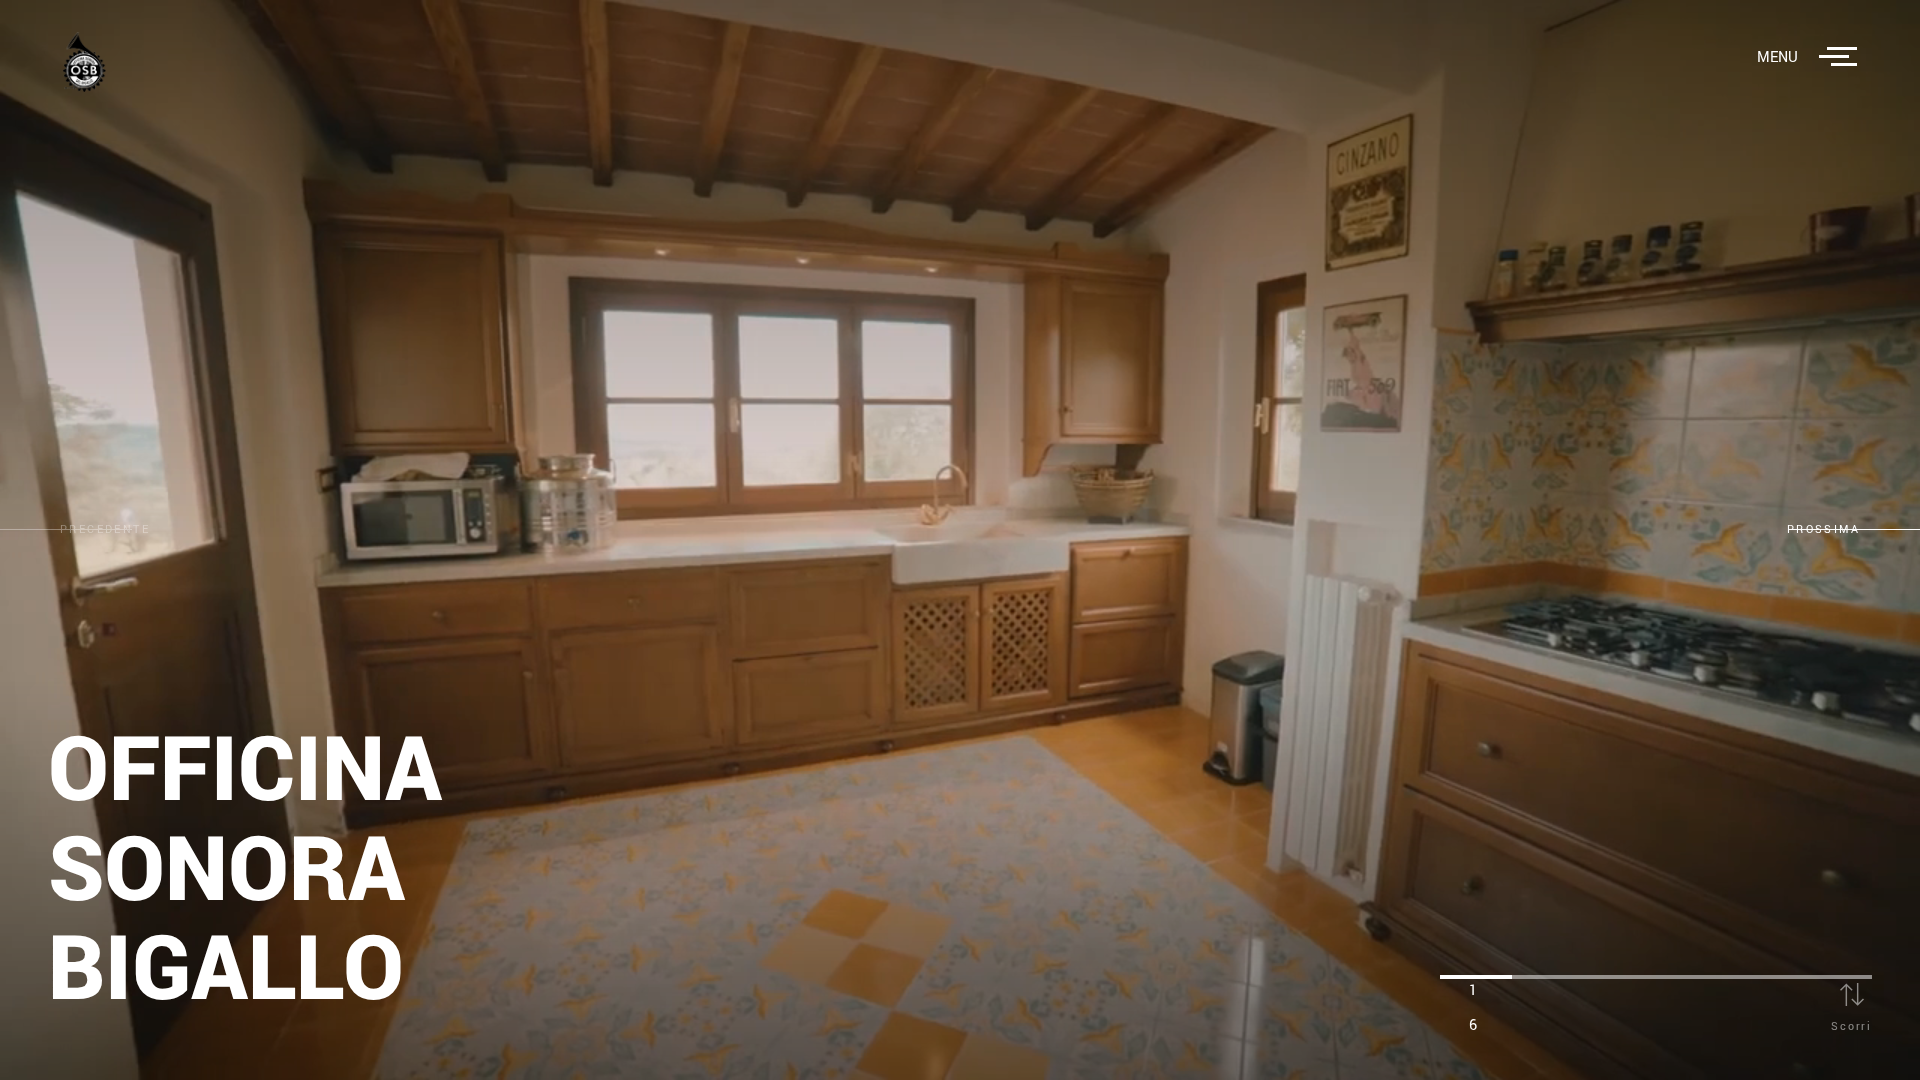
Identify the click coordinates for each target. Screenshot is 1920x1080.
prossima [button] (1823, 529)
